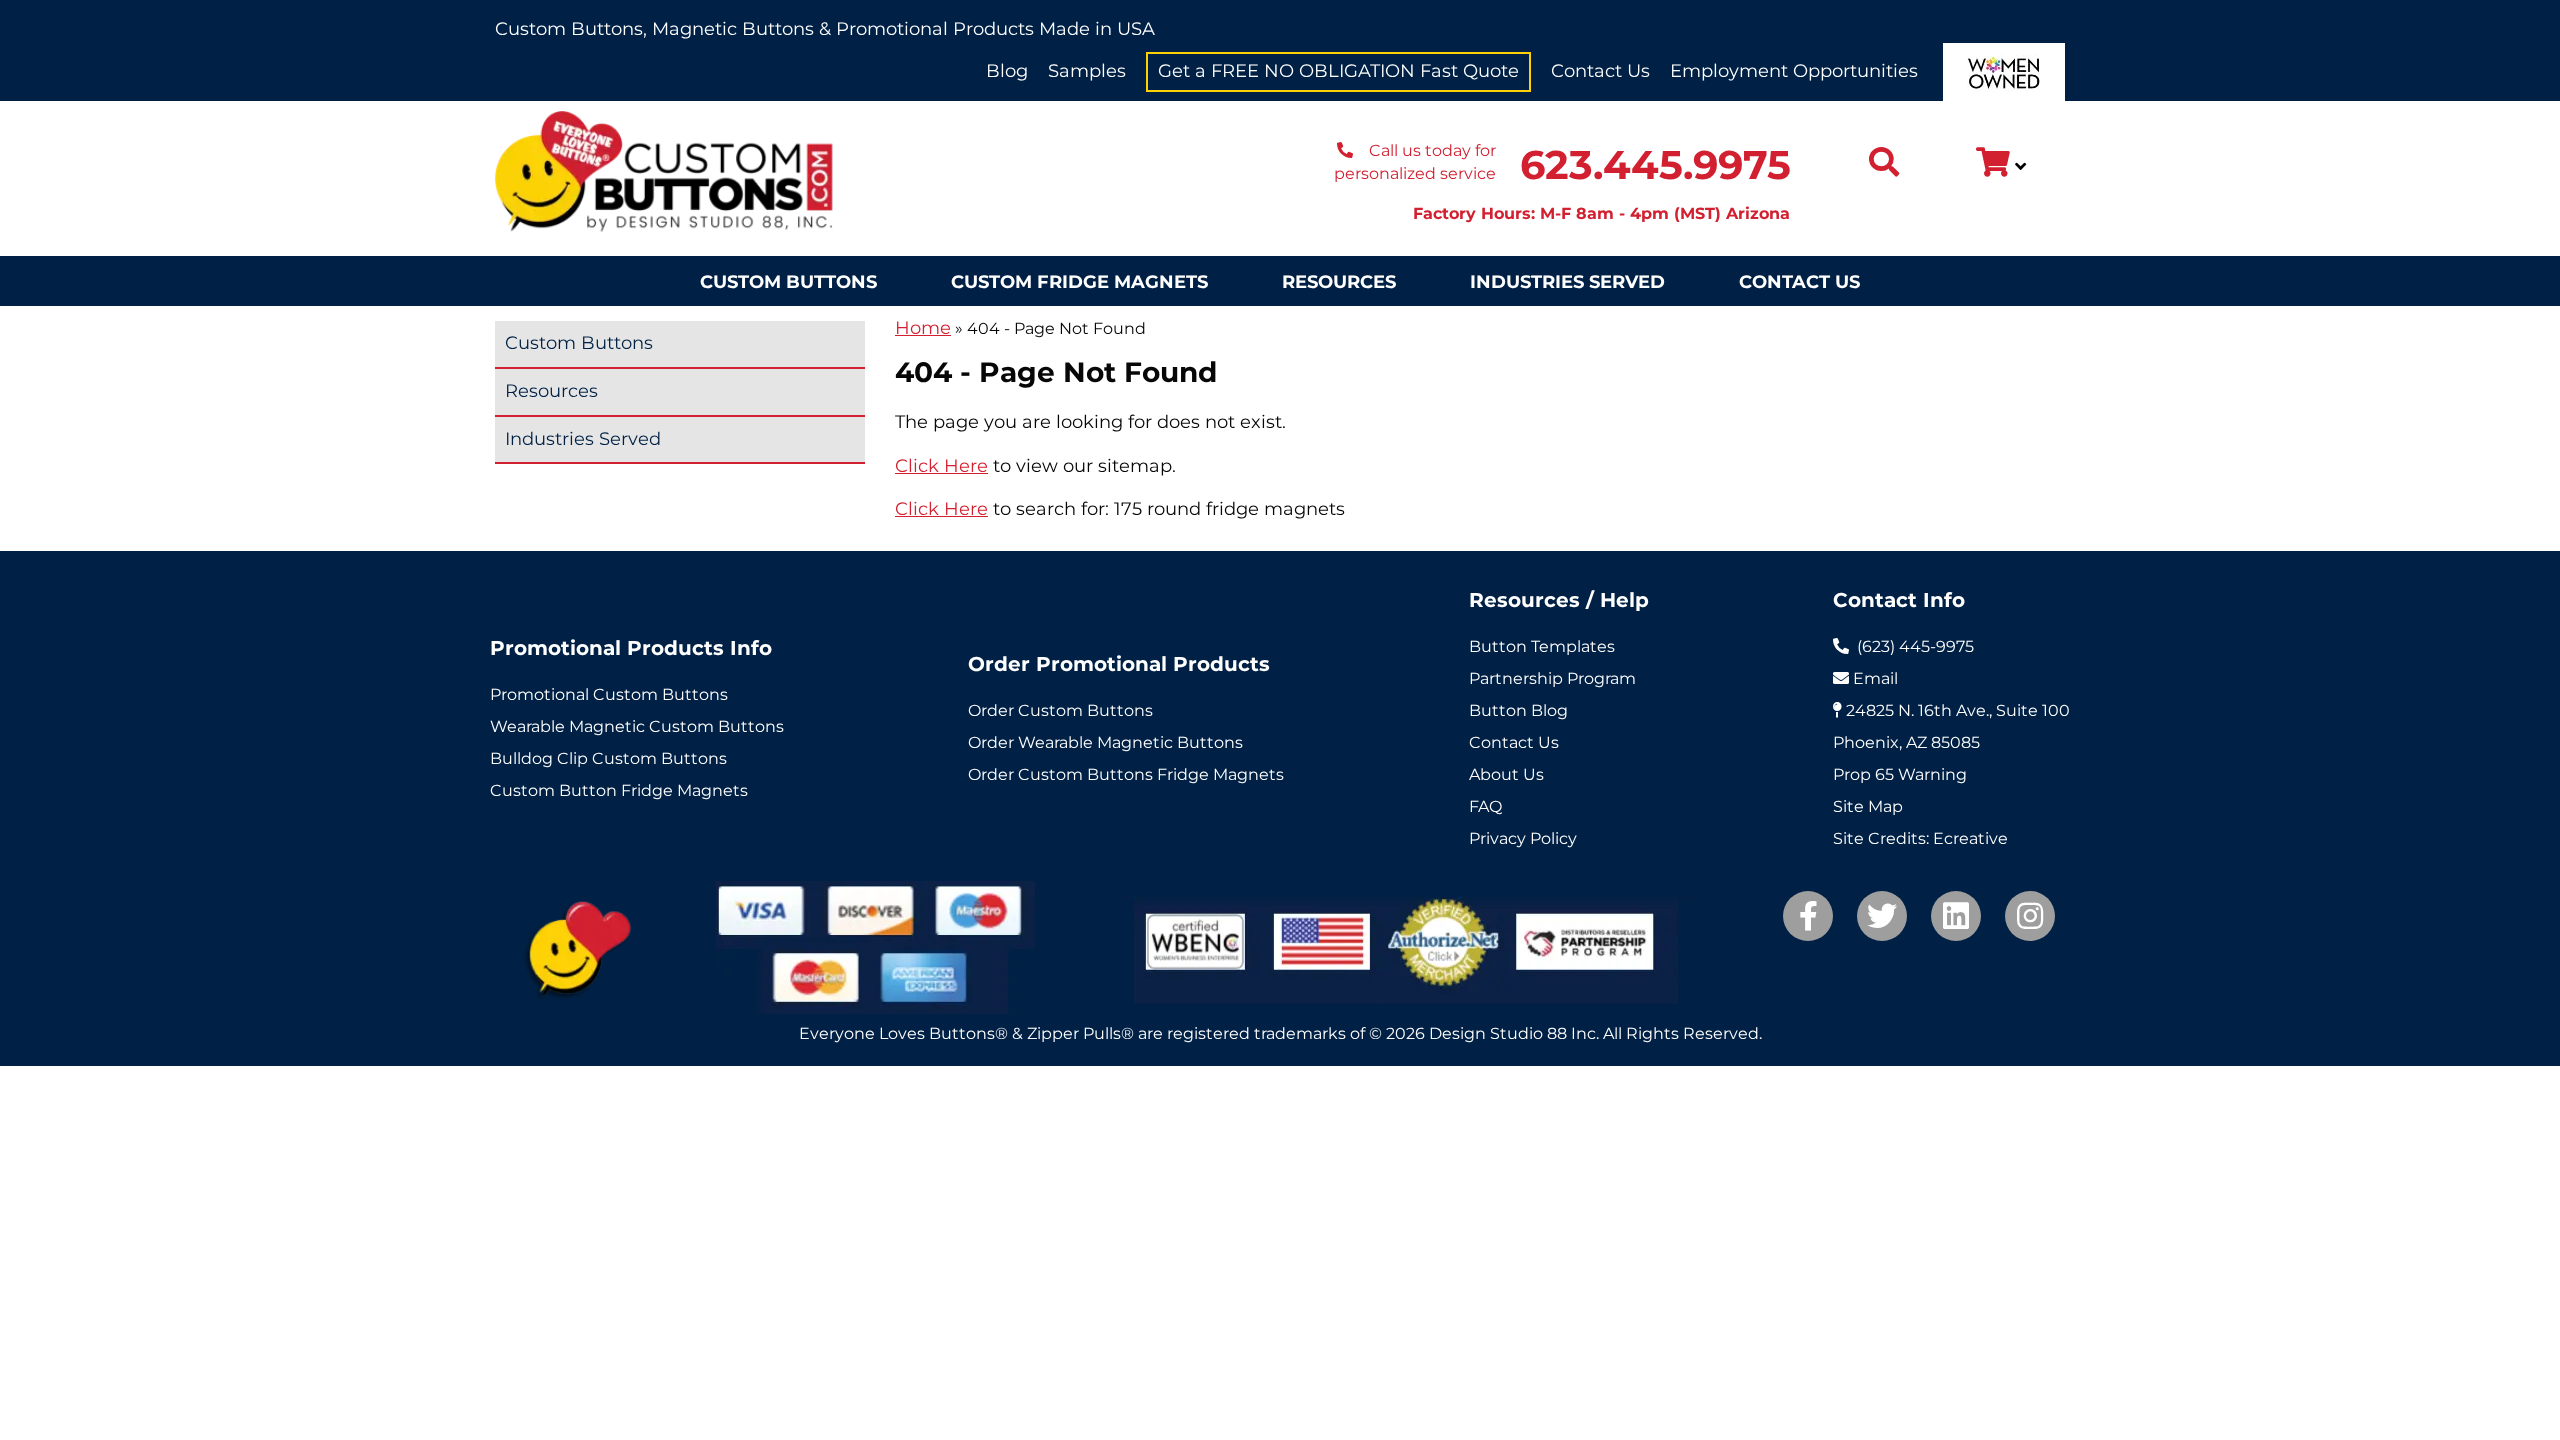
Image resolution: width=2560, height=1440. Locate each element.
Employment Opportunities (1794, 71)
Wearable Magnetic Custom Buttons (637, 726)
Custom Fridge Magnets (1079, 282)
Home (923, 328)
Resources (1339, 282)
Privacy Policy (1523, 838)
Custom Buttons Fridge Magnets (1151, 774)
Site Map (1868, 806)
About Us (1506, 774)
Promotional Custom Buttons (609, 694)
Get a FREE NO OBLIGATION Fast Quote (1338, 71)
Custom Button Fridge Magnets (619, 790)
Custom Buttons (788, 282)
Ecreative (1970, 838)
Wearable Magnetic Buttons (1130, 742)
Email (1875, 678)
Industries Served (1567, 282)
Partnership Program (1552, 678)
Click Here (941, 466)
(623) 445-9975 (1915, 646)
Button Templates (1542, 646)
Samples (1087, 71)
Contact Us (1600, 71)
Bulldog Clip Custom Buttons (608, 758)
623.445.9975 (1655, 164)
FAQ (1485, 806)
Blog (1007, 71)
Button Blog (1518, 710)
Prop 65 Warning (1900, 774)
